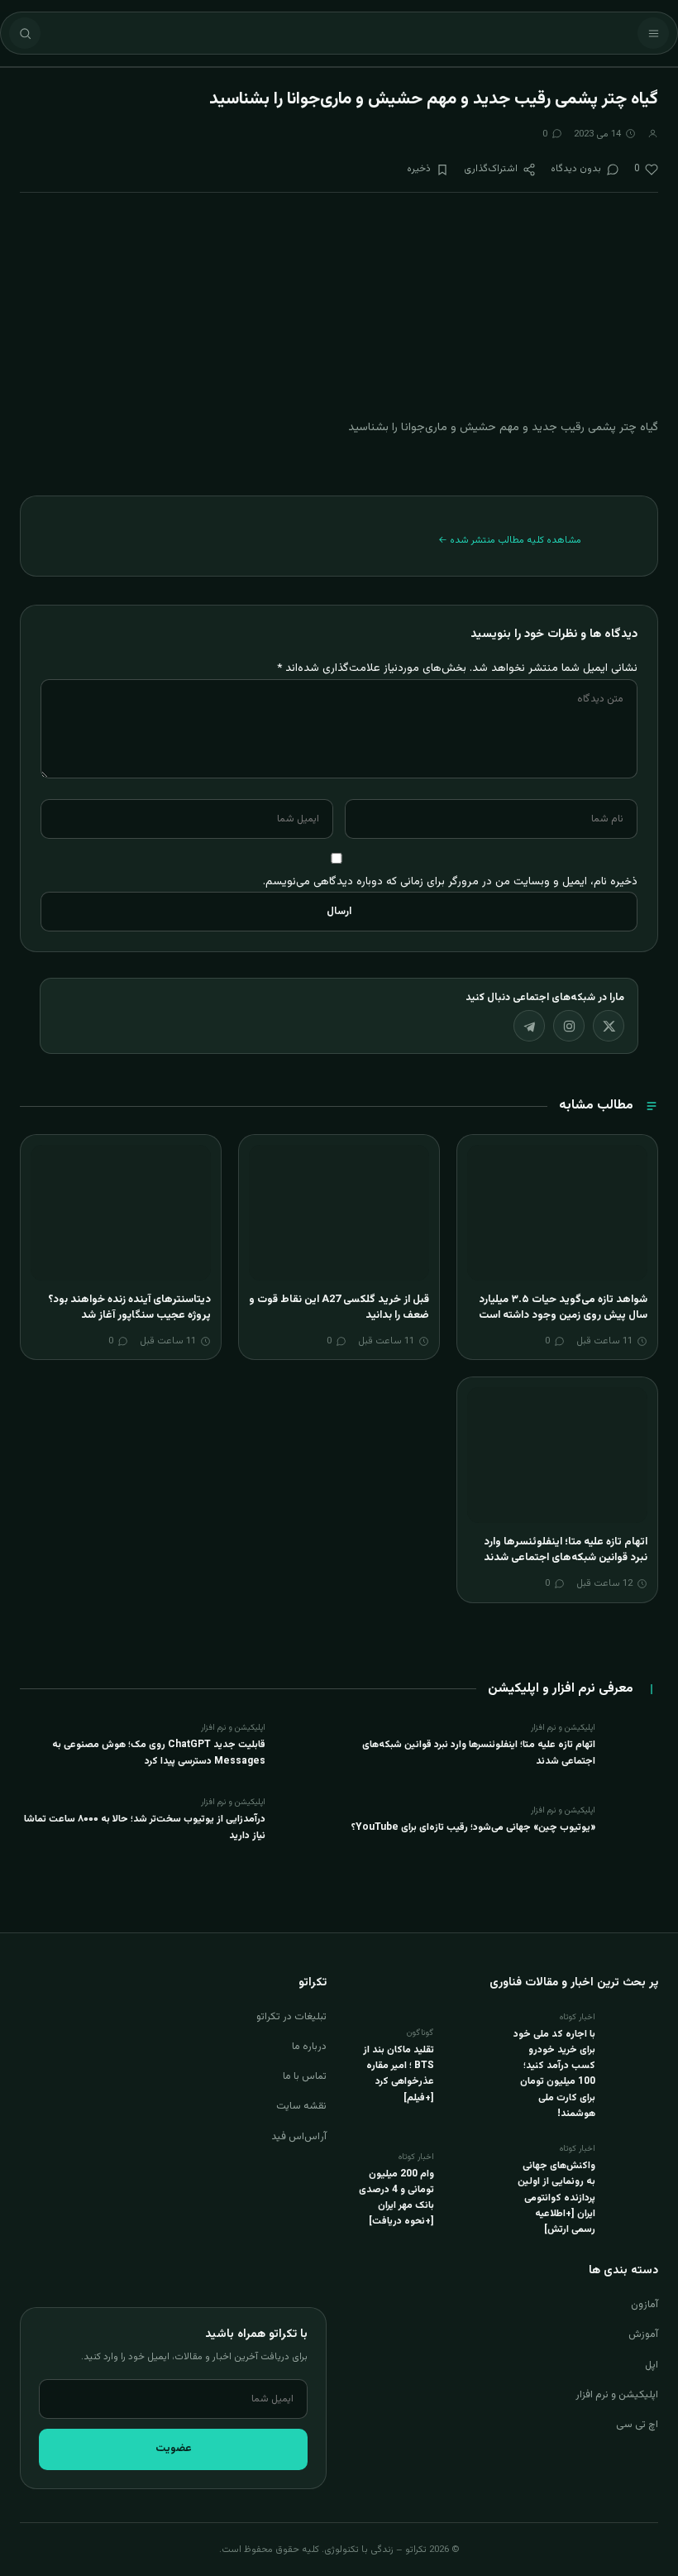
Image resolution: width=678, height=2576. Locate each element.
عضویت (174, 2449)
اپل (652, 2365)
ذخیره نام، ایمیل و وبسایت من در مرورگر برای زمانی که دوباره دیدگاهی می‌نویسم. (450, 881)
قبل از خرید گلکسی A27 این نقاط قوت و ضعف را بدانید (339, 1308)
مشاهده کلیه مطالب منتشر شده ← (510, 540)
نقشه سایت (301, 2106)
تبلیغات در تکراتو (291, 2017)
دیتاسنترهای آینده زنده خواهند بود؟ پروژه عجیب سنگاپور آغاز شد (129, 1308)
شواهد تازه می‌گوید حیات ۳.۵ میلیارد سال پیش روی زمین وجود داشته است (563, 1308)
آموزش (643, 2334)
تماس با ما (305, 2076)
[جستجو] (25, 33)
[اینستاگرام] (569, 1026)
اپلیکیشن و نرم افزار (617, 2395)
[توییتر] (609, 1026)
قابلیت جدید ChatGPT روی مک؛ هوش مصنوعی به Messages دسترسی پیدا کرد (159, 1752)
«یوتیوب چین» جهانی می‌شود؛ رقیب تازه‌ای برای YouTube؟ (473, 1827)
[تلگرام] (529, 1026)
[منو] (653, 33)
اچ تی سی (637, 2425)
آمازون (645, 2305)
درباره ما (309, 2047)
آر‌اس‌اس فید (299, 2137)
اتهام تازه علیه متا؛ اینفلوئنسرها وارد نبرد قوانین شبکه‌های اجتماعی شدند (566, 1550)
